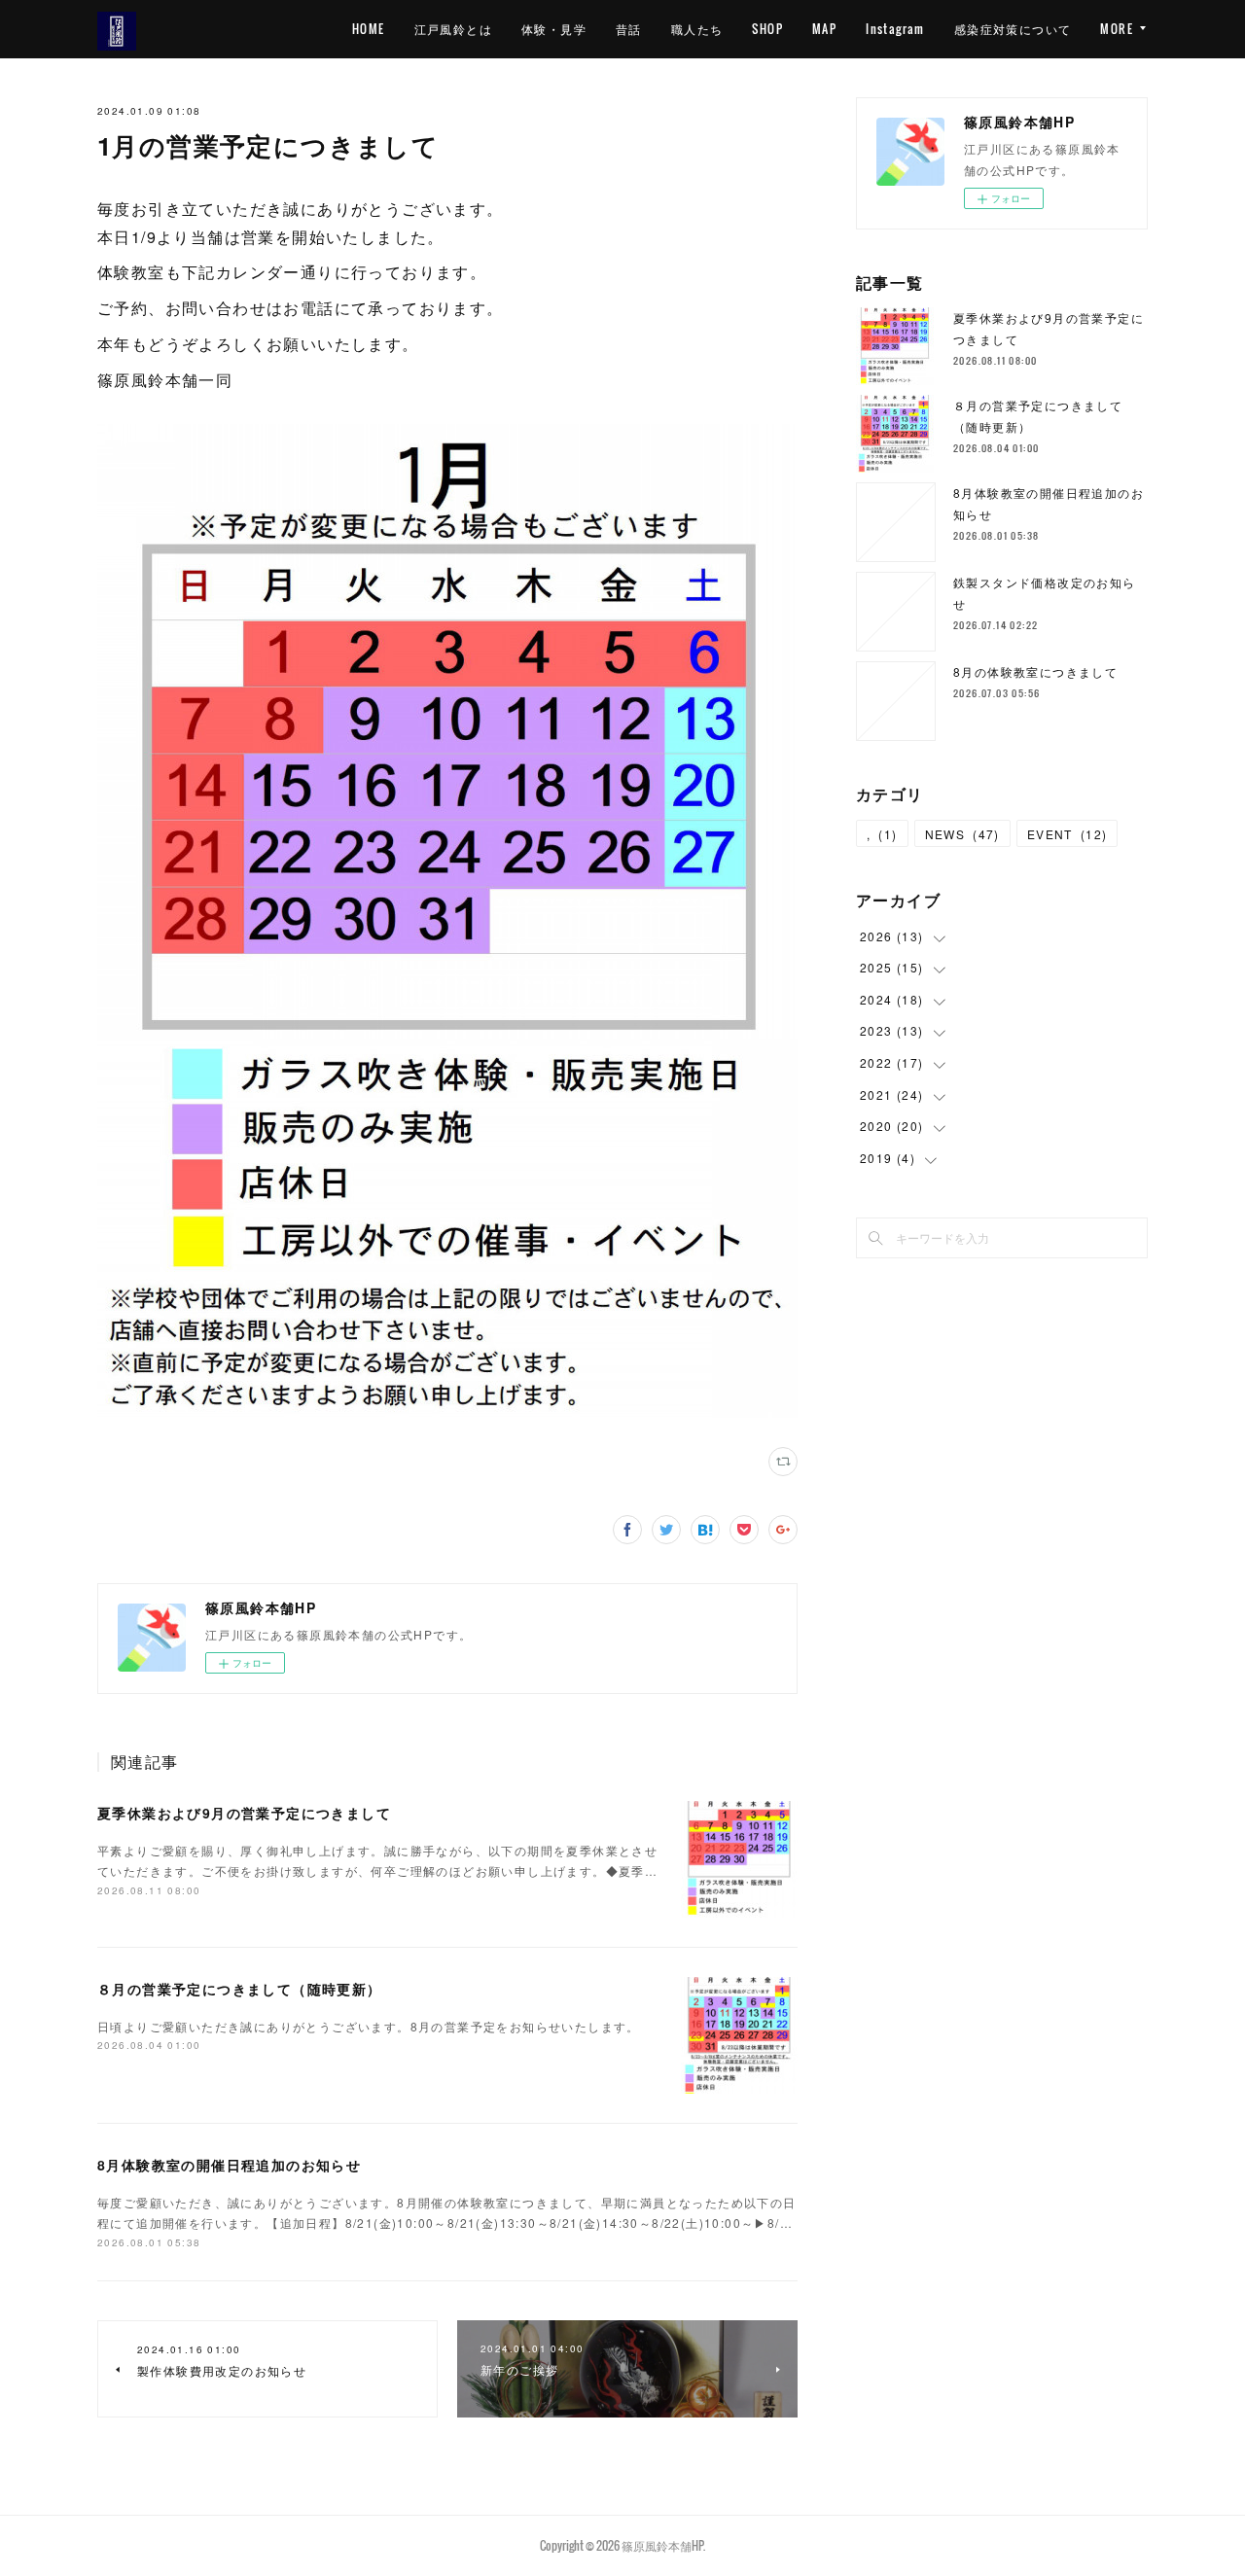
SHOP (767, 29)
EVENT (1067, 834)
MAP (824, 29)
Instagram (895, 29)
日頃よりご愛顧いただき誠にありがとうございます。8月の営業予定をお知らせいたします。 (369, 2026)
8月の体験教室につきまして (1035, 671)
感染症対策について (1013, 29)
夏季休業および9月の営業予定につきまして (244, 1813)
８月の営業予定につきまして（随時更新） (240, 1989)
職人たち (697, 29)
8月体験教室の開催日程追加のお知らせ (229, 2165)
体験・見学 (554, 29)
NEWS (962, 834)
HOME (369, 29)
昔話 (629, 29)
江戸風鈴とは (453, 29)
